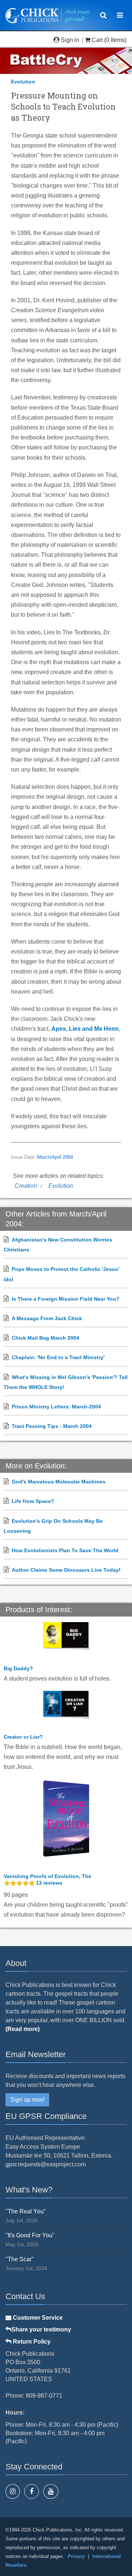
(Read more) (23, 2029)
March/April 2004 (55, 1157)
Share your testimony (41, 2329)
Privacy (76, 2556)
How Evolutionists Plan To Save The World (65, 1550)
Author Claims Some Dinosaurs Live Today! (66, 1570)
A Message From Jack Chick (47, 1318)
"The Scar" (20, 2259)
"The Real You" (26, 2211)
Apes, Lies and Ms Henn (85, 1029)
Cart (97, 40)
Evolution (23, 82)
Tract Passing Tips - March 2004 (52, 1426)
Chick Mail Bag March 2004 (45, 1338)
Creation (26, 1186)
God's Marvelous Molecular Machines (59, 1482)
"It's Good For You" (30, 2235)
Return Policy (31, 2342)
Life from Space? (33, 1501)
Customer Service (37, 2318)
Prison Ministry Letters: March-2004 (56, 1407)
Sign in (70, 40)
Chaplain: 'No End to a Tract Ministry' (58, 1357)
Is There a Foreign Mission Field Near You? (66, 1299)
